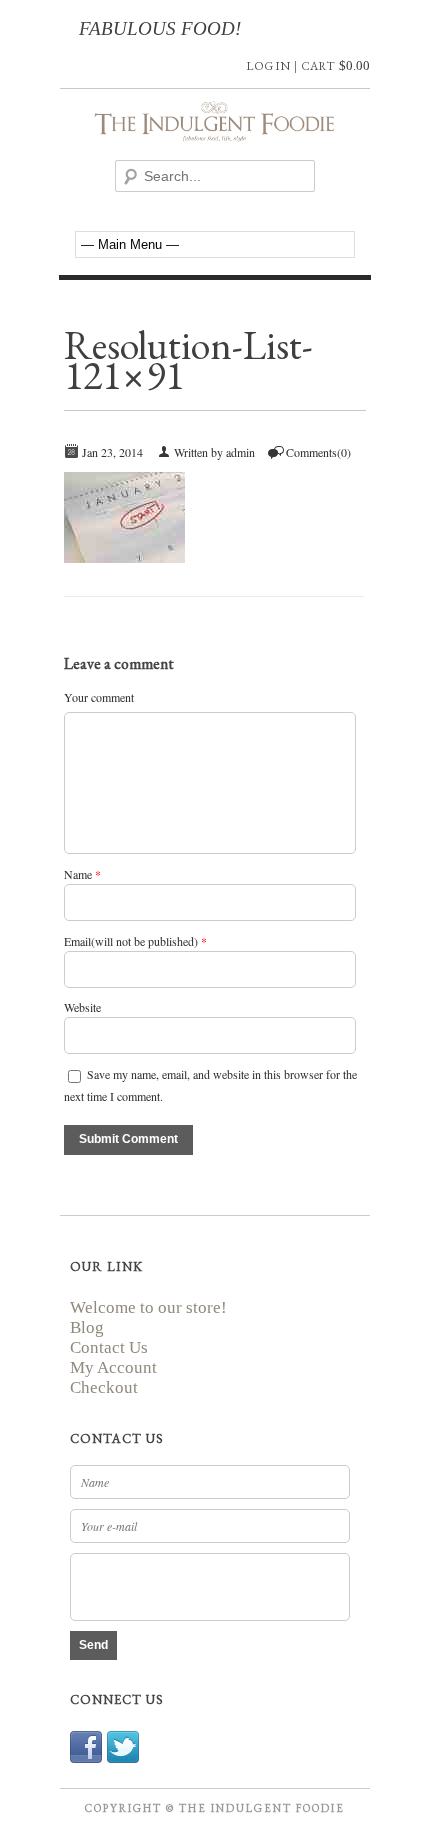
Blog (87, 1327)
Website (82, 1007)
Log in (268, 66)
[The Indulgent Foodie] (215, 131)
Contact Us (109, 1347)
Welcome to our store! (148, 1307)
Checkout (104, 1387)
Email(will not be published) (131, 941)
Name (78, 874)
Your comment (99, 697)
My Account (113, 1367)
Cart (318, 66)
